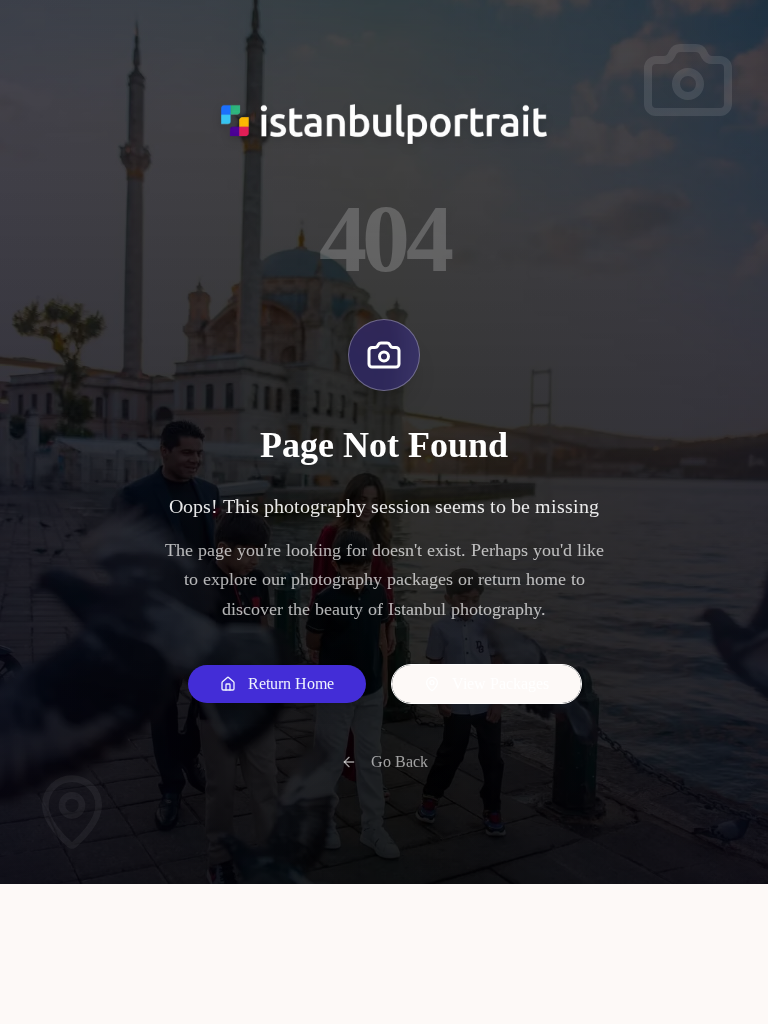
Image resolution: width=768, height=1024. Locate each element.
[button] (277, 684)
